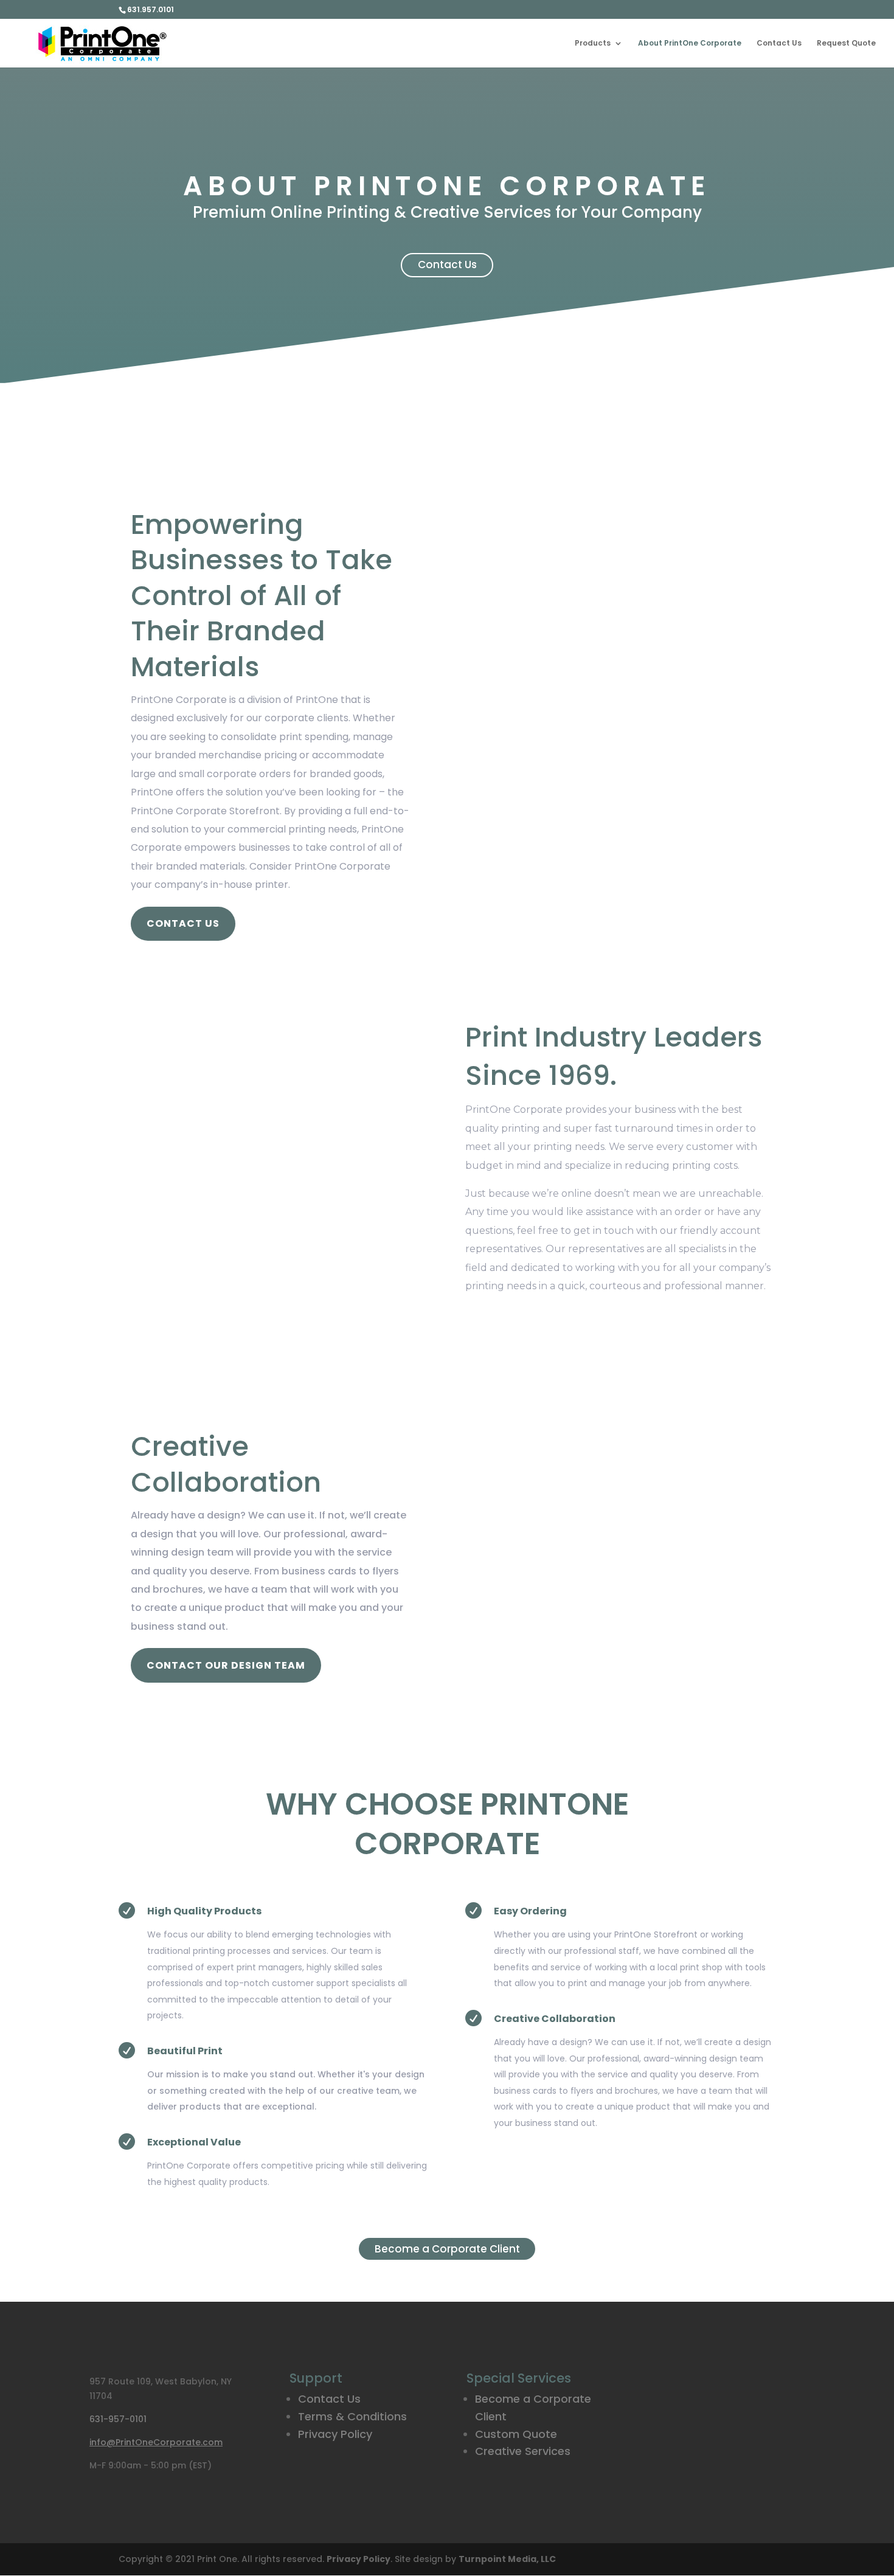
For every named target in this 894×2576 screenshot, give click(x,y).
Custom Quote (516, 2434)
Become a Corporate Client (447, 2249)
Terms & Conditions (352, 2416)
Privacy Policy (335, 2434)
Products (593, 43)
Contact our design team (226, 1665)
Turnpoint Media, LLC (507, 2559)
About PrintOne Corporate (690, 43)
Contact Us (779, 43)
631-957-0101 (118, 2419)
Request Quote (846, 43)
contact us (183, 923)
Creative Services (523, 2451)
